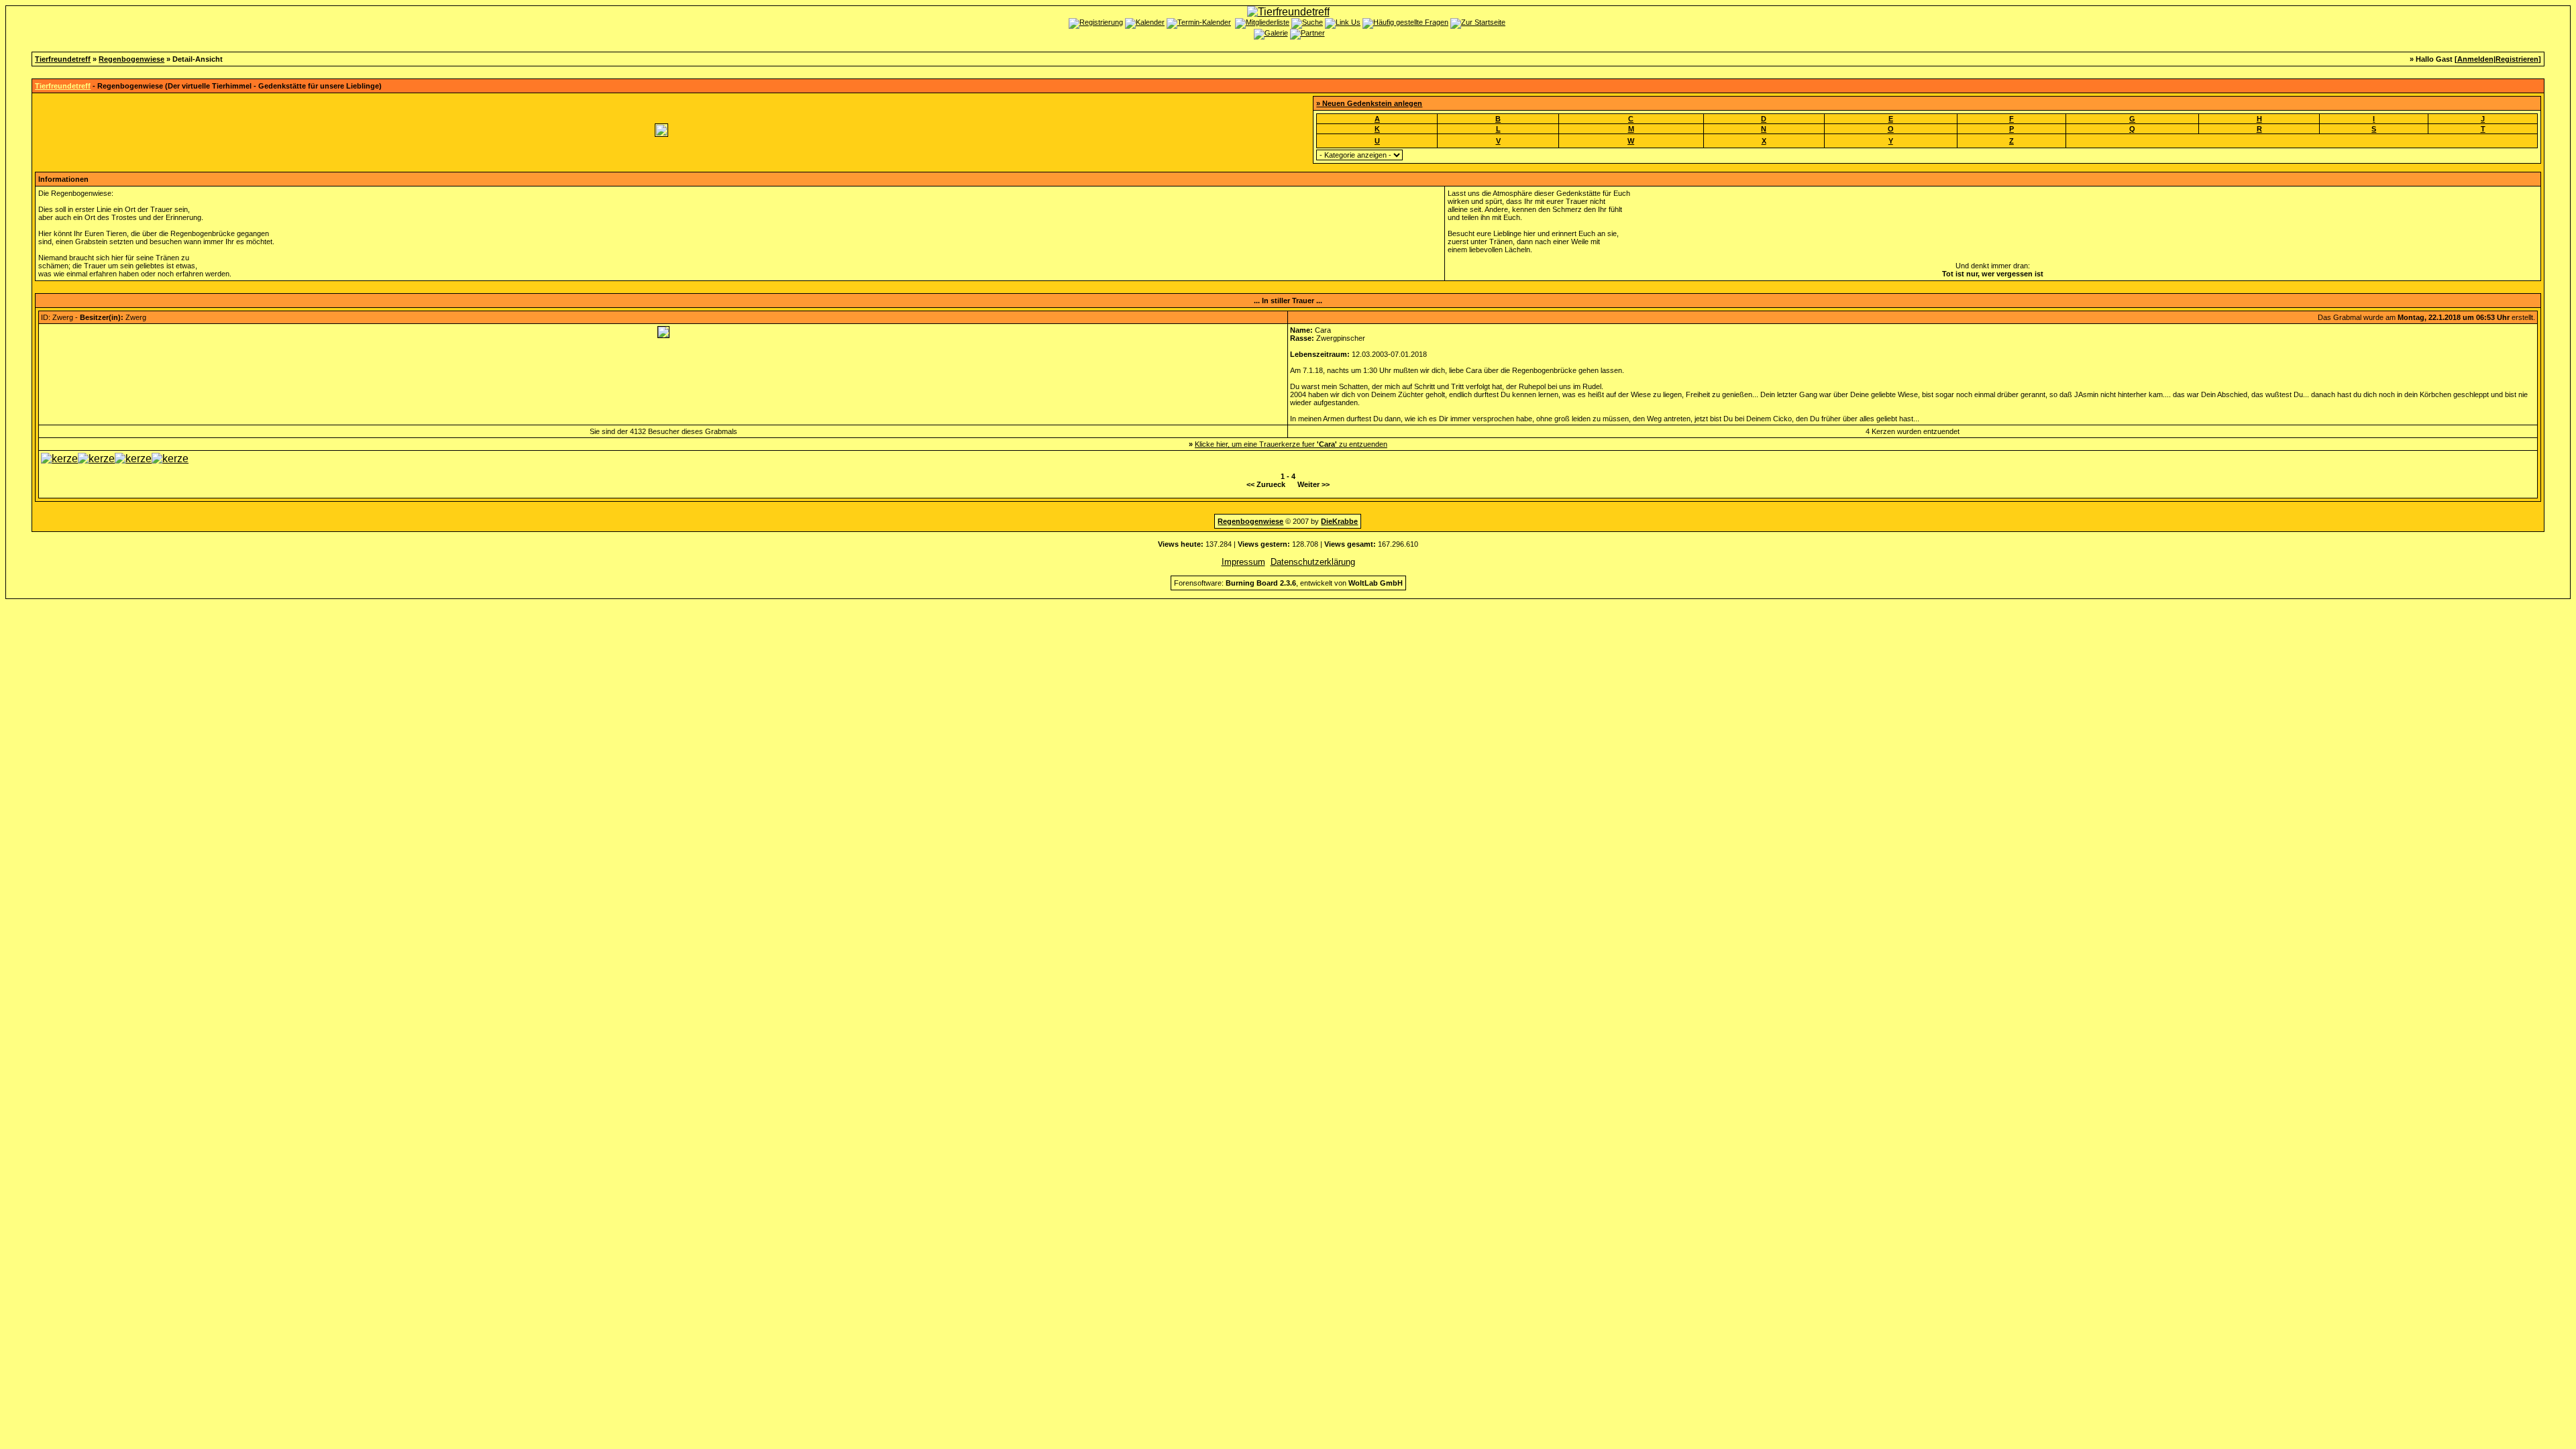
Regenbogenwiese (131, 59)
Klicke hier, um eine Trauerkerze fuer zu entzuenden (1291, 444)
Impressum (1243, 562)
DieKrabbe (1339, 521)
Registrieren (2517, 59)
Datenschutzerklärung (1313, 562)
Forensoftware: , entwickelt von (1288, 583)
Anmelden (2475, 59)
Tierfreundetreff (63, 59)
